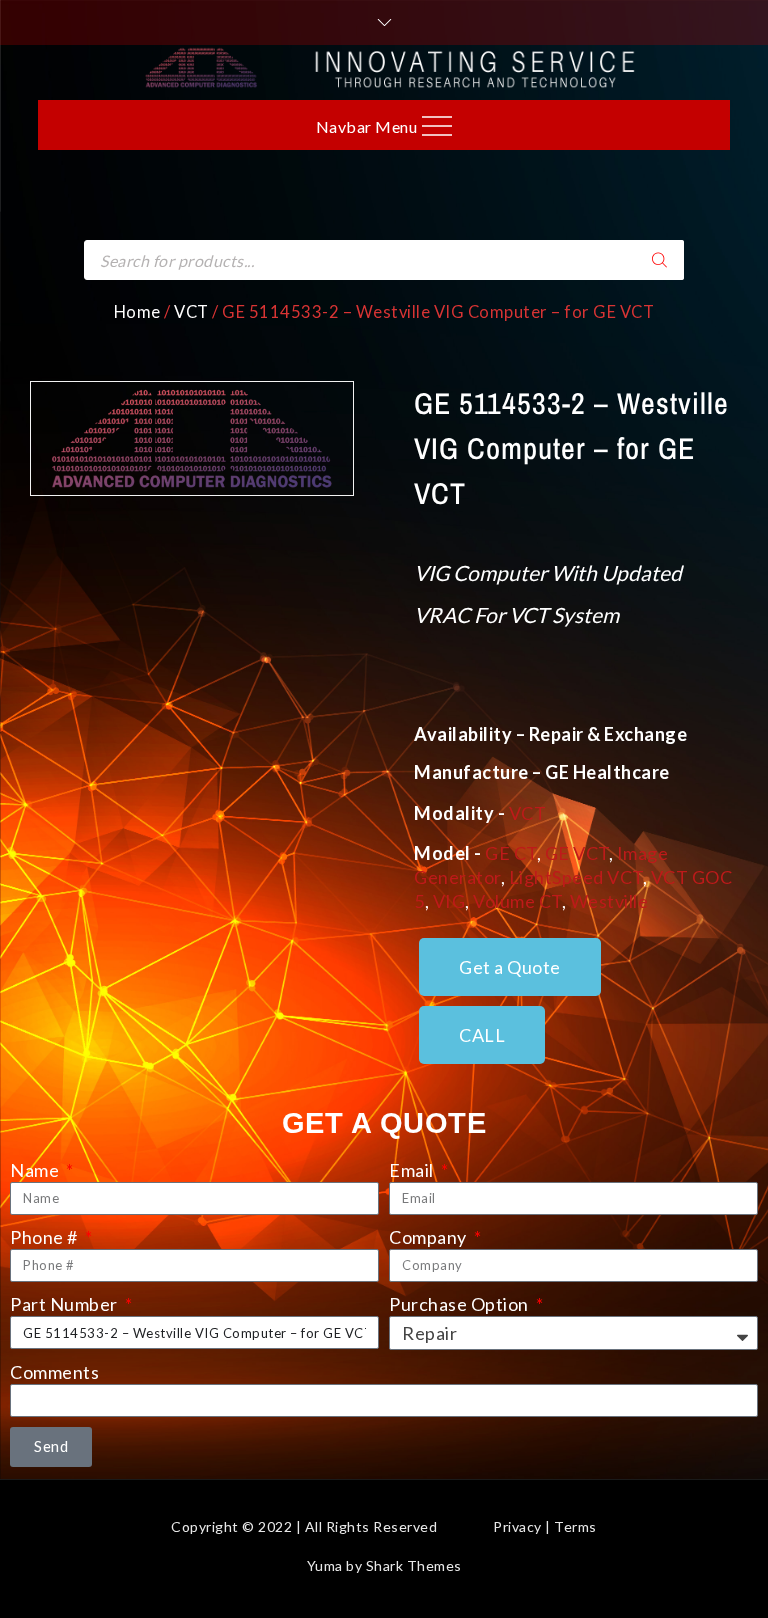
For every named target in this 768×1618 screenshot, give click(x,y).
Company (429, 1237)
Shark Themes (414, 1565)
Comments (54, 1372)
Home (137, 312)
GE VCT (577, 853)
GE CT (511, 853)
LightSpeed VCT (576, 877)
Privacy (517, 1526)
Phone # (45, 1237)
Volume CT (517, 901)
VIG (449, 901)
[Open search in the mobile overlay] (384, 260)
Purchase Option (460, 1304)
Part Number (65, 1304)
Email (413, 1170)
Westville (609, 901)
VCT (191, 312)
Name (36, 1170)
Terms (575, 1526)
